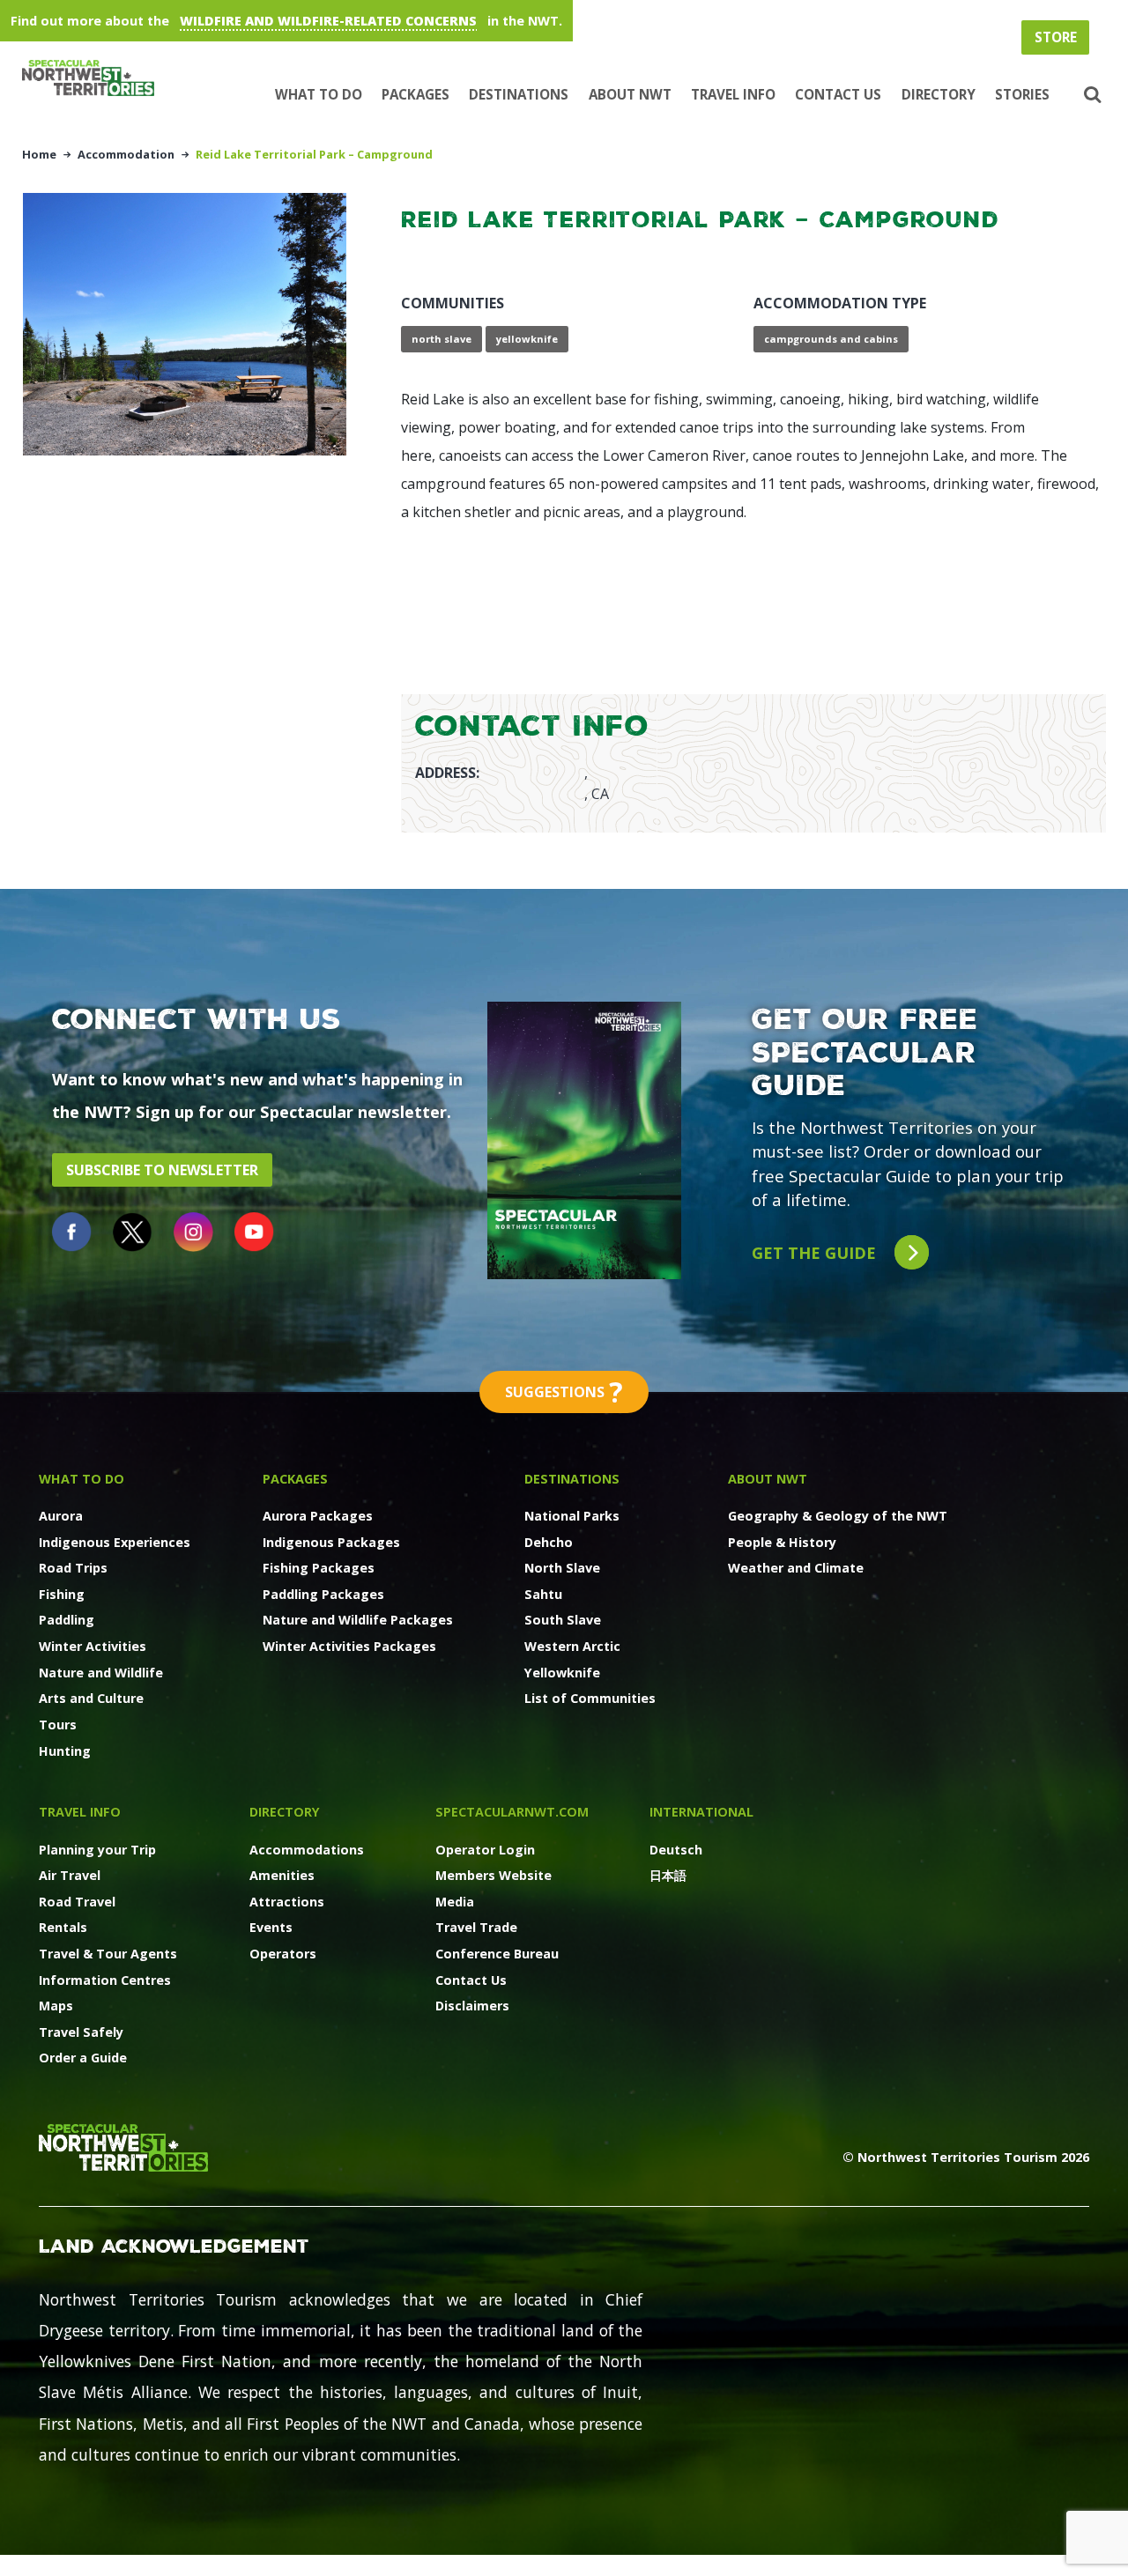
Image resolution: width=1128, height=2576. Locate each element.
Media (455, 1902)
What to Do (319, 94)
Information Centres (105, 1980)
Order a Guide (83, 2058)
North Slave (562, 1568)
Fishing (62, 1594)
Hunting (65, 1751)
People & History (782, 1542)
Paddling (67, 1620)
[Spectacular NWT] (95, 78)
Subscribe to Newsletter (162, 1170)
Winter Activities (93, 1646)
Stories (1022, 94)
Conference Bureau (497, 1954)
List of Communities (590, 1698)
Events (271, 1927)
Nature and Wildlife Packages (358, 1620)
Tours (58, 1725)
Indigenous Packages (331, 1542)
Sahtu (543, 1594)
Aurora (61, 1516)
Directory (939, 94)
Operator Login (485, 1850)
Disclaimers (472, 2006)
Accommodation (126, 154)
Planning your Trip (97, 1850)
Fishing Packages (319, 1568)
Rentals (63, 1927)
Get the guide (816, 1252)
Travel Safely (81, 2032)
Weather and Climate (796, 1568)
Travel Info (733, 94)
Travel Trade (476, 1927)
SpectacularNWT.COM (512, 1812)
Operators (283, 1954)
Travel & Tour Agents (108, 1954)
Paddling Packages (323, 1594)
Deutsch (676, 1850)
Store (1056, 37)
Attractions (287, 1902)
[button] (1090, 95)
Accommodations (307, 1850)
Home (39, 154)
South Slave (563, 1620)
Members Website (493, 1875)
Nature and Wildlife (101, 1673)
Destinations (519, 94)
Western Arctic (572, 1646)
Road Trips (73, 1568)
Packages (416, 94)
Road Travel (77, 1902)
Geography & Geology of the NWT (838, 1516)
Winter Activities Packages (349, 1646)
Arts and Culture (91, 1698)
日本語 (668, 1875)
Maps (56, 2006)
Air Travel (70, 1875)
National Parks (572, 1516)
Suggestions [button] (564, 1392)
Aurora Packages (318, 1516)
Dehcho (549, 1542)
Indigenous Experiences (115, 1542)
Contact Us (838, 94)
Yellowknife (562, 1673)
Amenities (282, 1875)
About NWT (630, 94)
